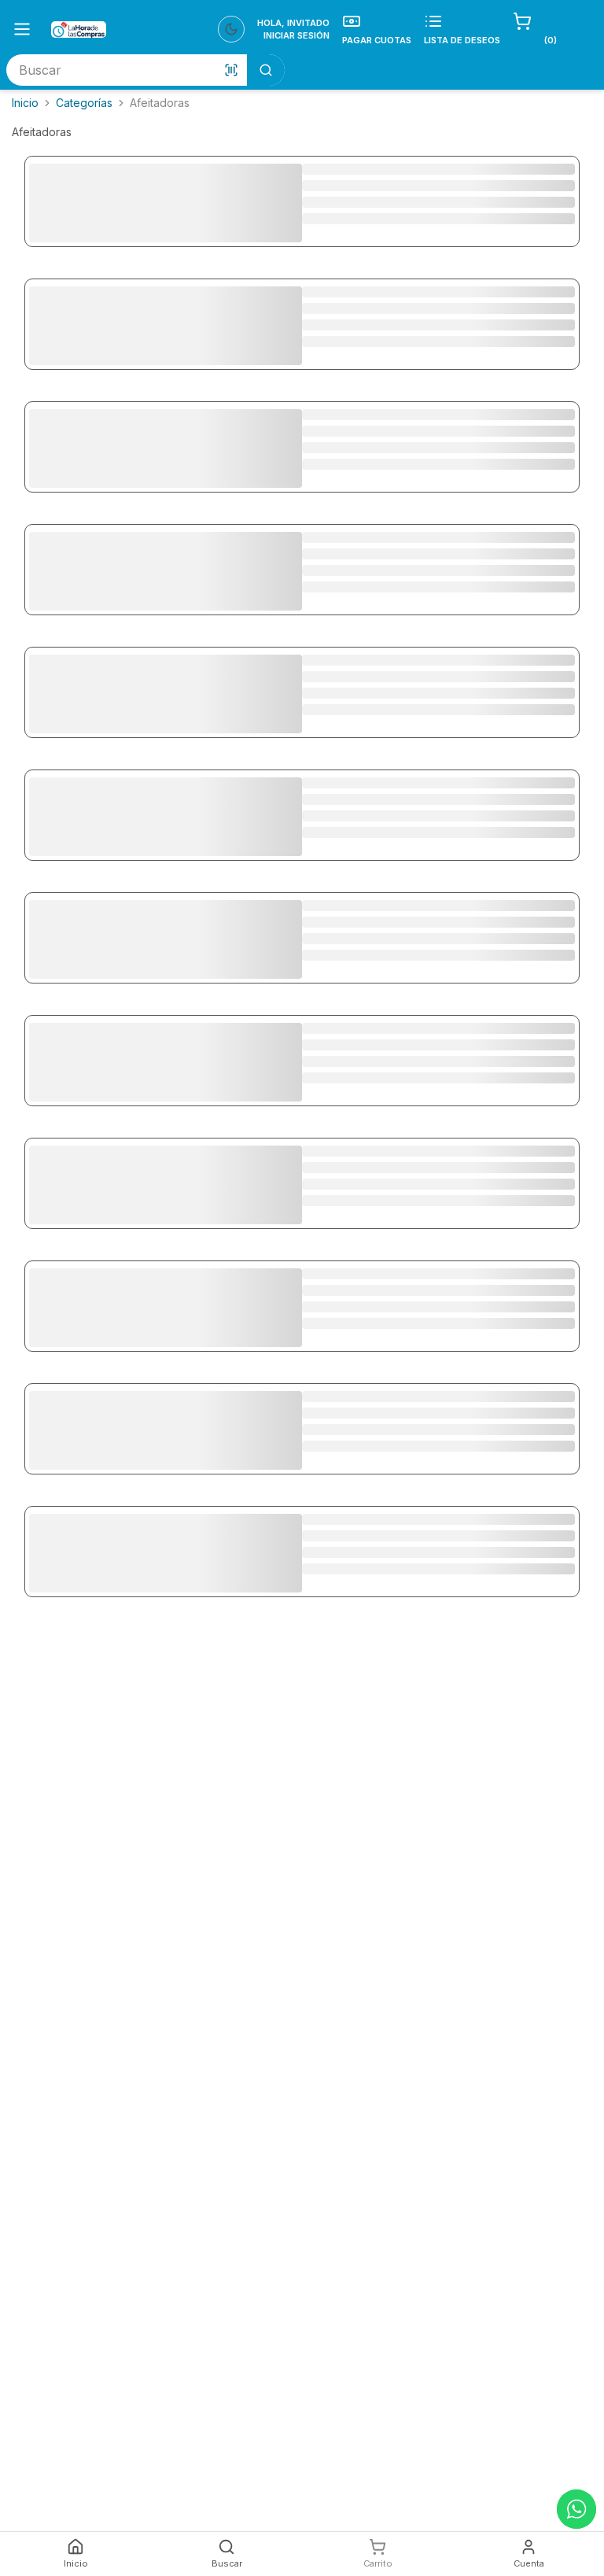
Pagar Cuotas (377, 40)
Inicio (25, 103)
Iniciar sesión (296, 35)
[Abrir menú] (22, 29)
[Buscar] (266, 70)
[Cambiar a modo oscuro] (231, 29)
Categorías (84, 103)
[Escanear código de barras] (231, 70)
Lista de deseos (462, 40)
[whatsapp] (576, 2509)
